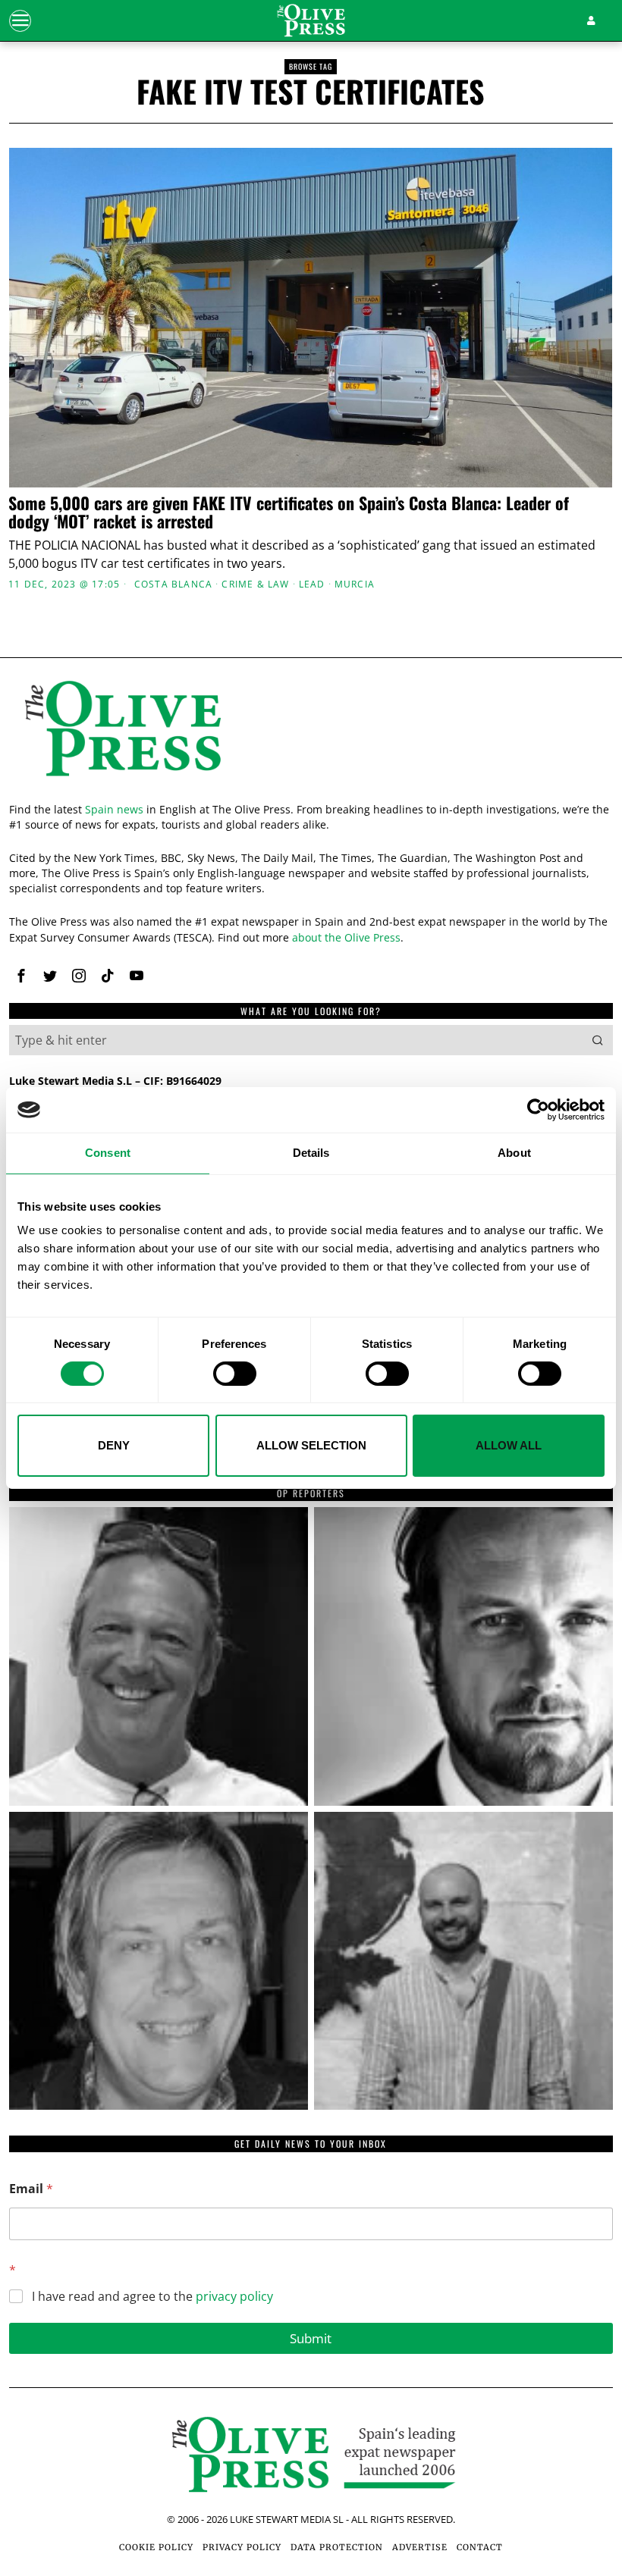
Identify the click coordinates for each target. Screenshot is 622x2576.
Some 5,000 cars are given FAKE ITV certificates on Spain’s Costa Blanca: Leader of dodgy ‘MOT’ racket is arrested (289, 512)
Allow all (509, 1445)
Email (31, 2189)
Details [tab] (311, 1153)
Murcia (355, 584)
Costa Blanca (173, 584)
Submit (311, 2338)
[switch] (235, 1374)
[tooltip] (21, 976)
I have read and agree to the (152, 2297)
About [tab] (514, 1153)
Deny (114, 1445)
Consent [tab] (108, 1153)
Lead (312, 584)
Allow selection (311, 1445)
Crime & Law (255, 584)
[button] (598, 1040)
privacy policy (234, 2296)
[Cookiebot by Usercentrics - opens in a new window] (538, 1110)
